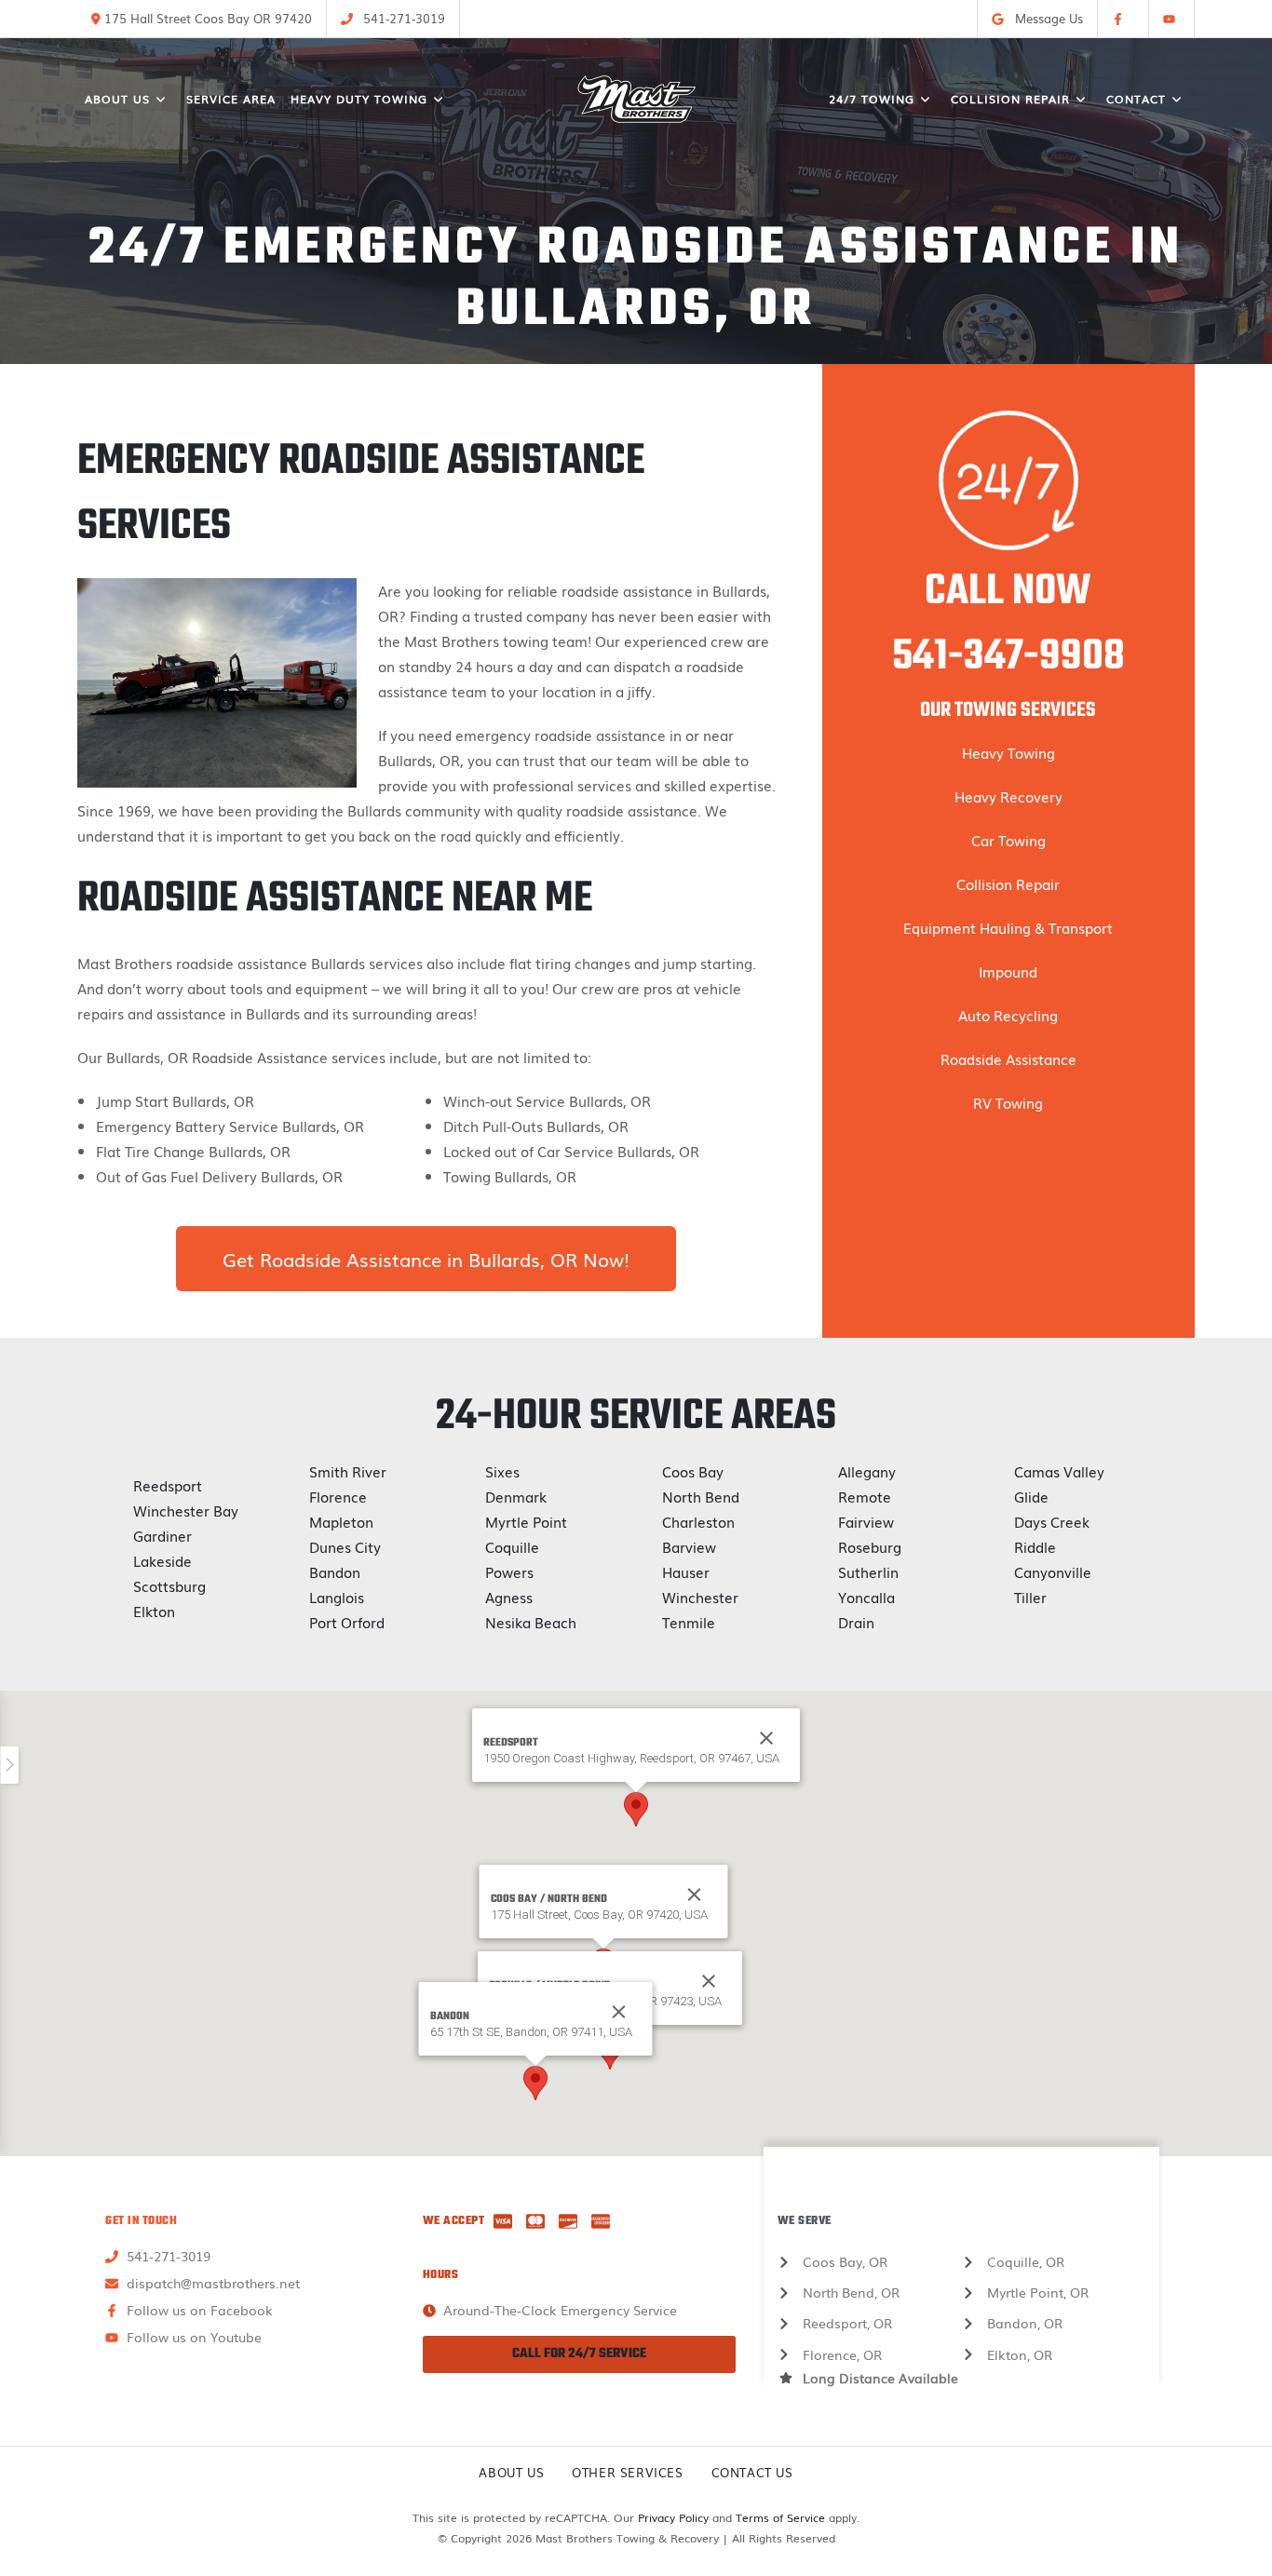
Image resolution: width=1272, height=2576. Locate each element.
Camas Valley (1059, 1471)
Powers (509, 1571)
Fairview (866, 1521)
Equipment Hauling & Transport (1008, 927)
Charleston (698, 1521)
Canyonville (1053, 1571)
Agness (509, 1597)
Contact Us (752, 2472)
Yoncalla (866, 1597)
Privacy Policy (673, 2517)
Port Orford (347, 1622)
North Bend (701, 1496)
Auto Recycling (1008, 1015)
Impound (1008, 971)
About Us (511, 2472)
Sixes (502, 1471)
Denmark (516, 1496)
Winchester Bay (186, 1510)
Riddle (1035, 1546)
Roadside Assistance (1008, 1059)
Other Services (627, 2472)
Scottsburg (169, 1585)
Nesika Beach (531, 1622)
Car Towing (1008, 840)
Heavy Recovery (1008, 796)
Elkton (154, 1611)
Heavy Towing (1008, 752)
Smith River (348, 1471)
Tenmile (689, 1622)
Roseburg (870, 1546)
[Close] (695, 1895)
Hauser (686, 1571)
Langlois (337, 1597)
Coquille (512, 1546)
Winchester (700, 1597)
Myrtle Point (526, 1521)
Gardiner (162, 1535)
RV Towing (1008, 1102)
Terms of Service (780, 2517)
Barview (689, 1546)
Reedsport (168, 1485)
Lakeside (162, 1560)
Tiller (1030, 1597)
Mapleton (341, 1521)
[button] (636, 1809)
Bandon (335, 1571)
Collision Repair (1008, 883)
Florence (338, 1496)
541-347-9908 (1008, 657)
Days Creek (1052, 1521)
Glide (1031, 1496)
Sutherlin (868, 1571)
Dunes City (345, 1546)
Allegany (867, 1471)
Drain (856, 1622)
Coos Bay (693, 1471)
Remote (865, 1496)
